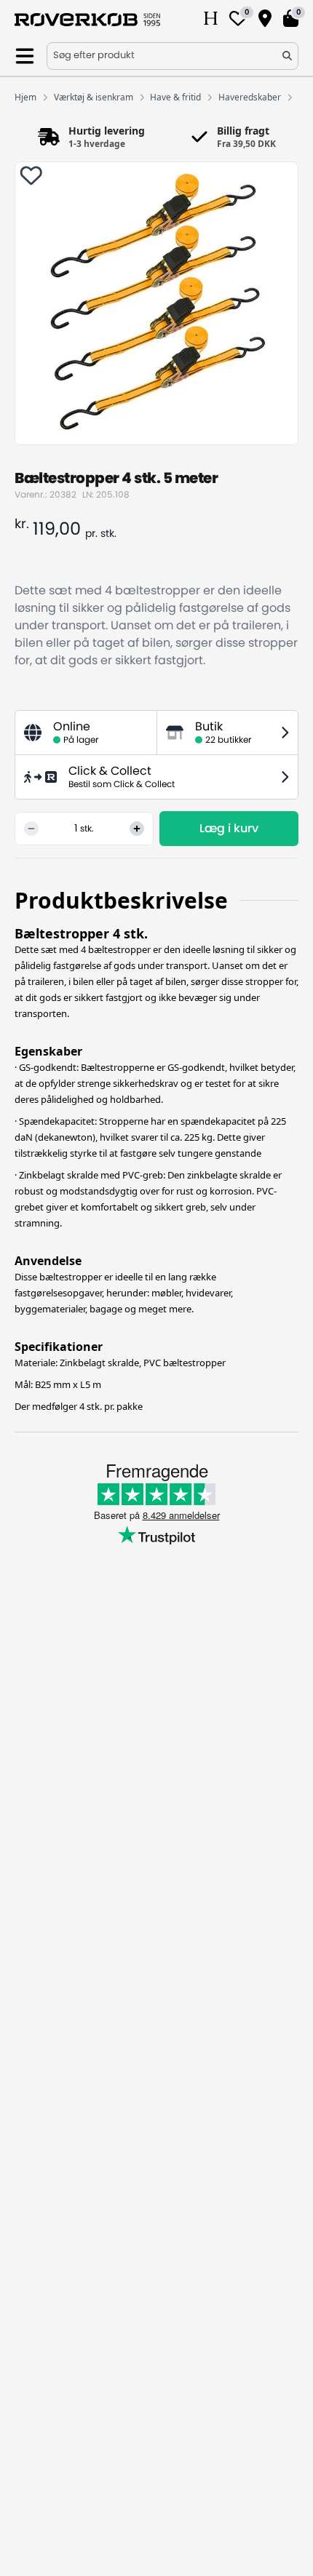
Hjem (25, 97)
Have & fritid (175, 97)
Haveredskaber (250, 97)
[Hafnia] (211, 20)
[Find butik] (265, 20)
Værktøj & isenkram (94, 97)
